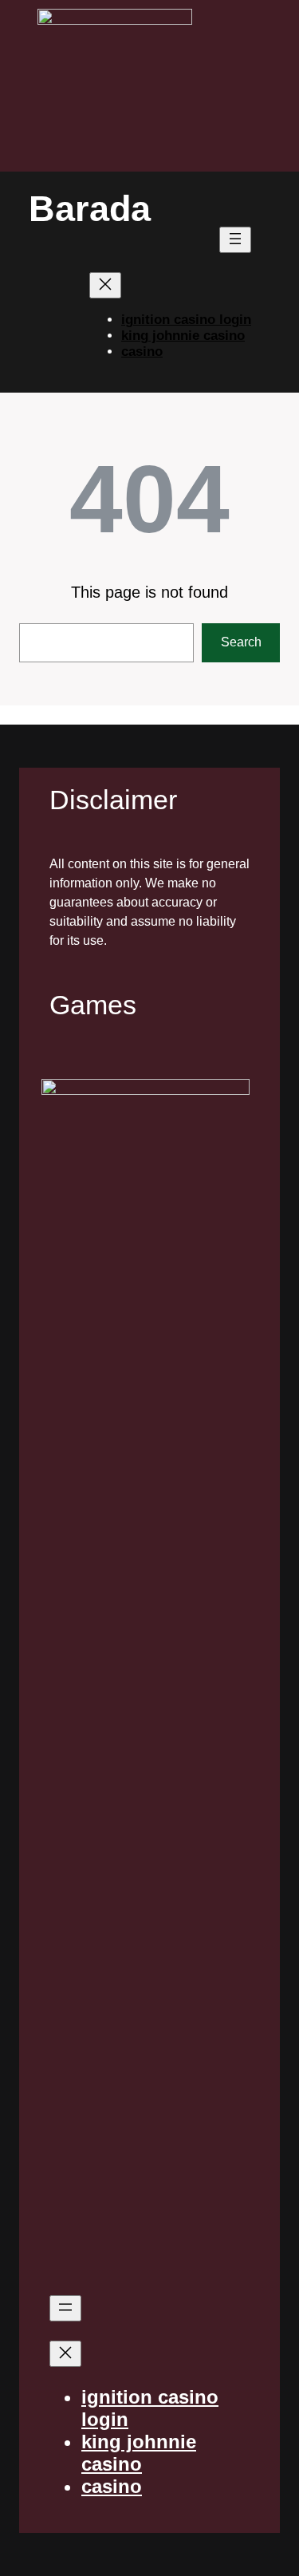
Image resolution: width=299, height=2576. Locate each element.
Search (241, 642)
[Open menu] (235, 240)
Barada (90, 209)
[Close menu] (105, 285)
